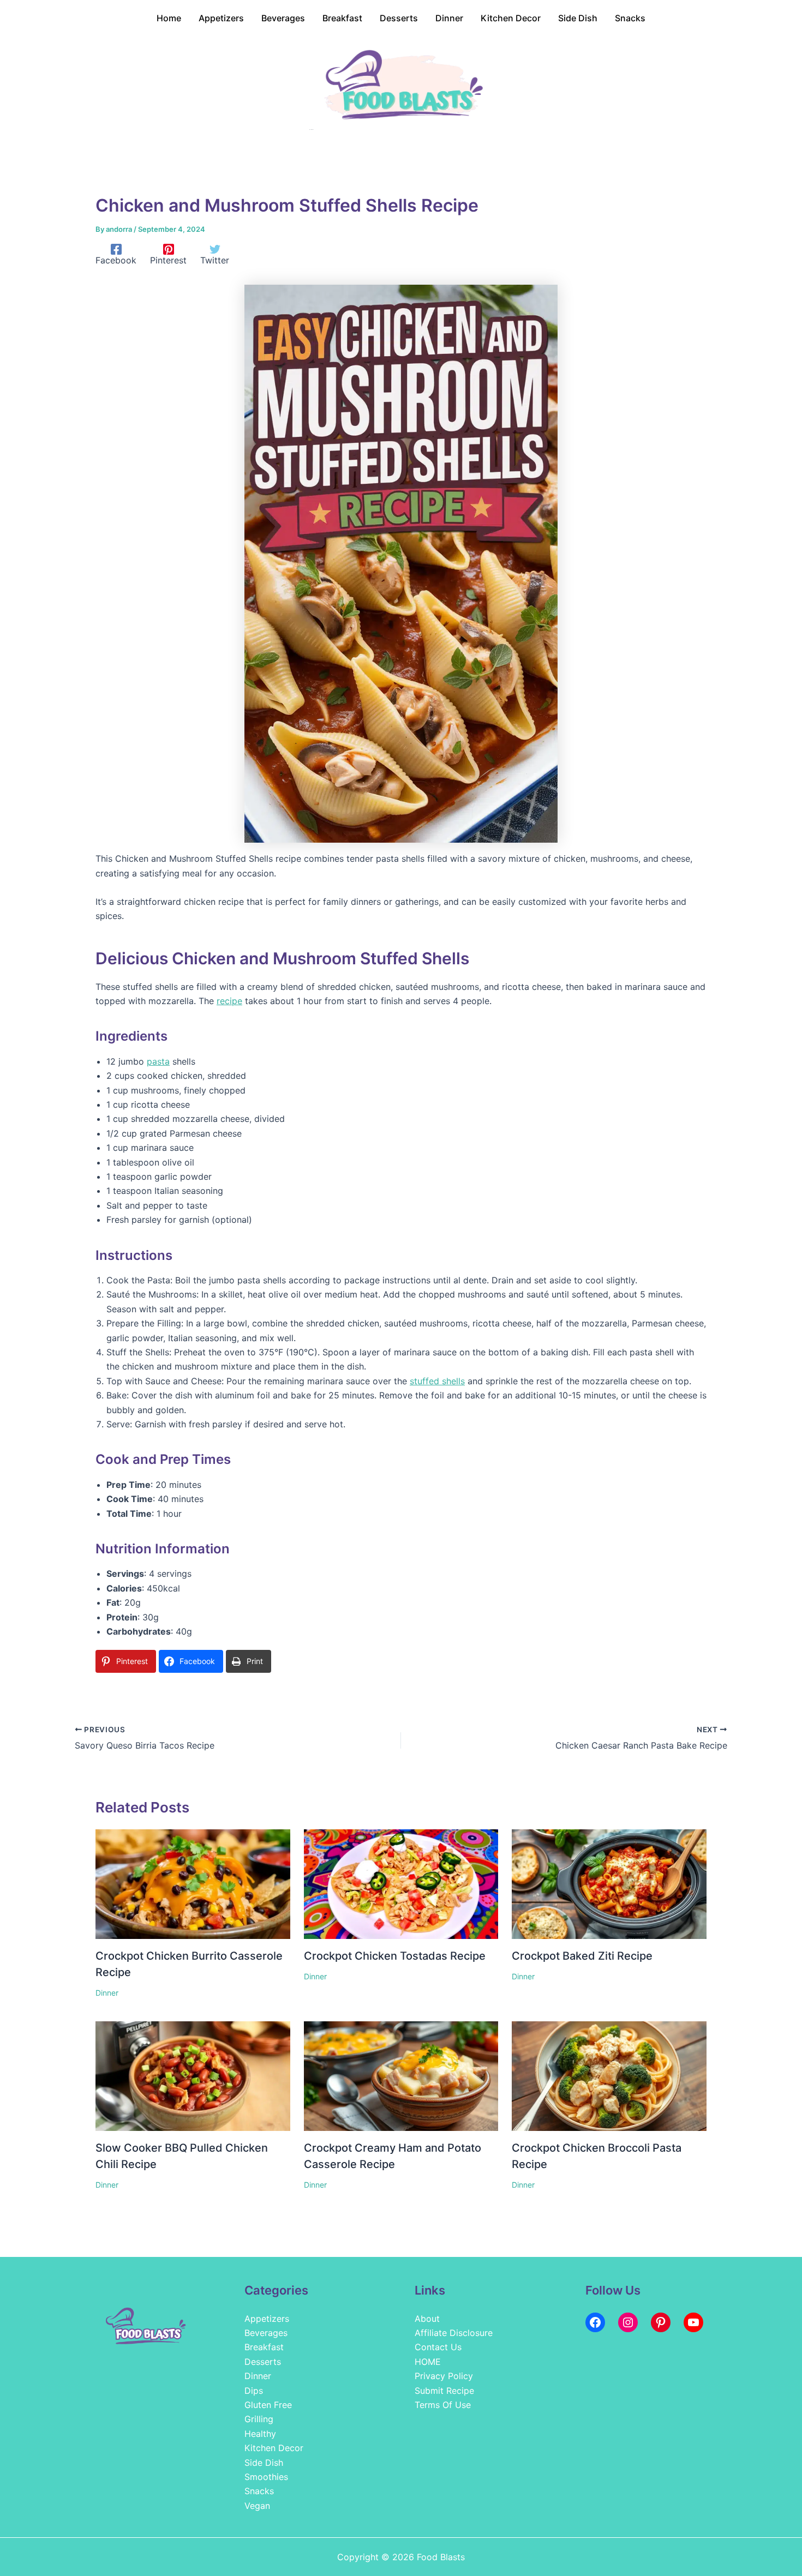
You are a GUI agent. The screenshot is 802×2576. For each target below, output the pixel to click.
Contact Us (438, 2347)
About (427, 2319)
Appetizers (267, 2319)
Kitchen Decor (274, 2448)
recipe (229, 1001)
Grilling (259, 2419)
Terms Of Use (443, 2405)
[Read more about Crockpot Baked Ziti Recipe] (609, 1883)
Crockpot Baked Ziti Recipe (582, 1956)
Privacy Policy (444, 2376)
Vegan (257, 2506)
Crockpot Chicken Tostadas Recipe (395, 1956)
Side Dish (264, 2463)
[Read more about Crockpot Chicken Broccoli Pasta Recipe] (609, 2075)
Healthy (260, 2434)
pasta (158, 1061)
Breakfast (264, 2347)
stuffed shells (437, 1381)
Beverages (266, 2333)
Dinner (107, 1993)
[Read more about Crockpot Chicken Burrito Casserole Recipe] (193, 1883)
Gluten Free (268, 2405)
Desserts (263, 2362)
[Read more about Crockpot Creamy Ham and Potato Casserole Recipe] (401, 2075)
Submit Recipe (444, 2391)
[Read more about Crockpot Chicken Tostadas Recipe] (401, 1883)
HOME (428, 2362)
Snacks (259, 2491)
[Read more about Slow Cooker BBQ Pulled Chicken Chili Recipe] (193, 2075)
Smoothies (266, 2477)
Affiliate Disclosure (454, 2333)
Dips (254, 2391)
